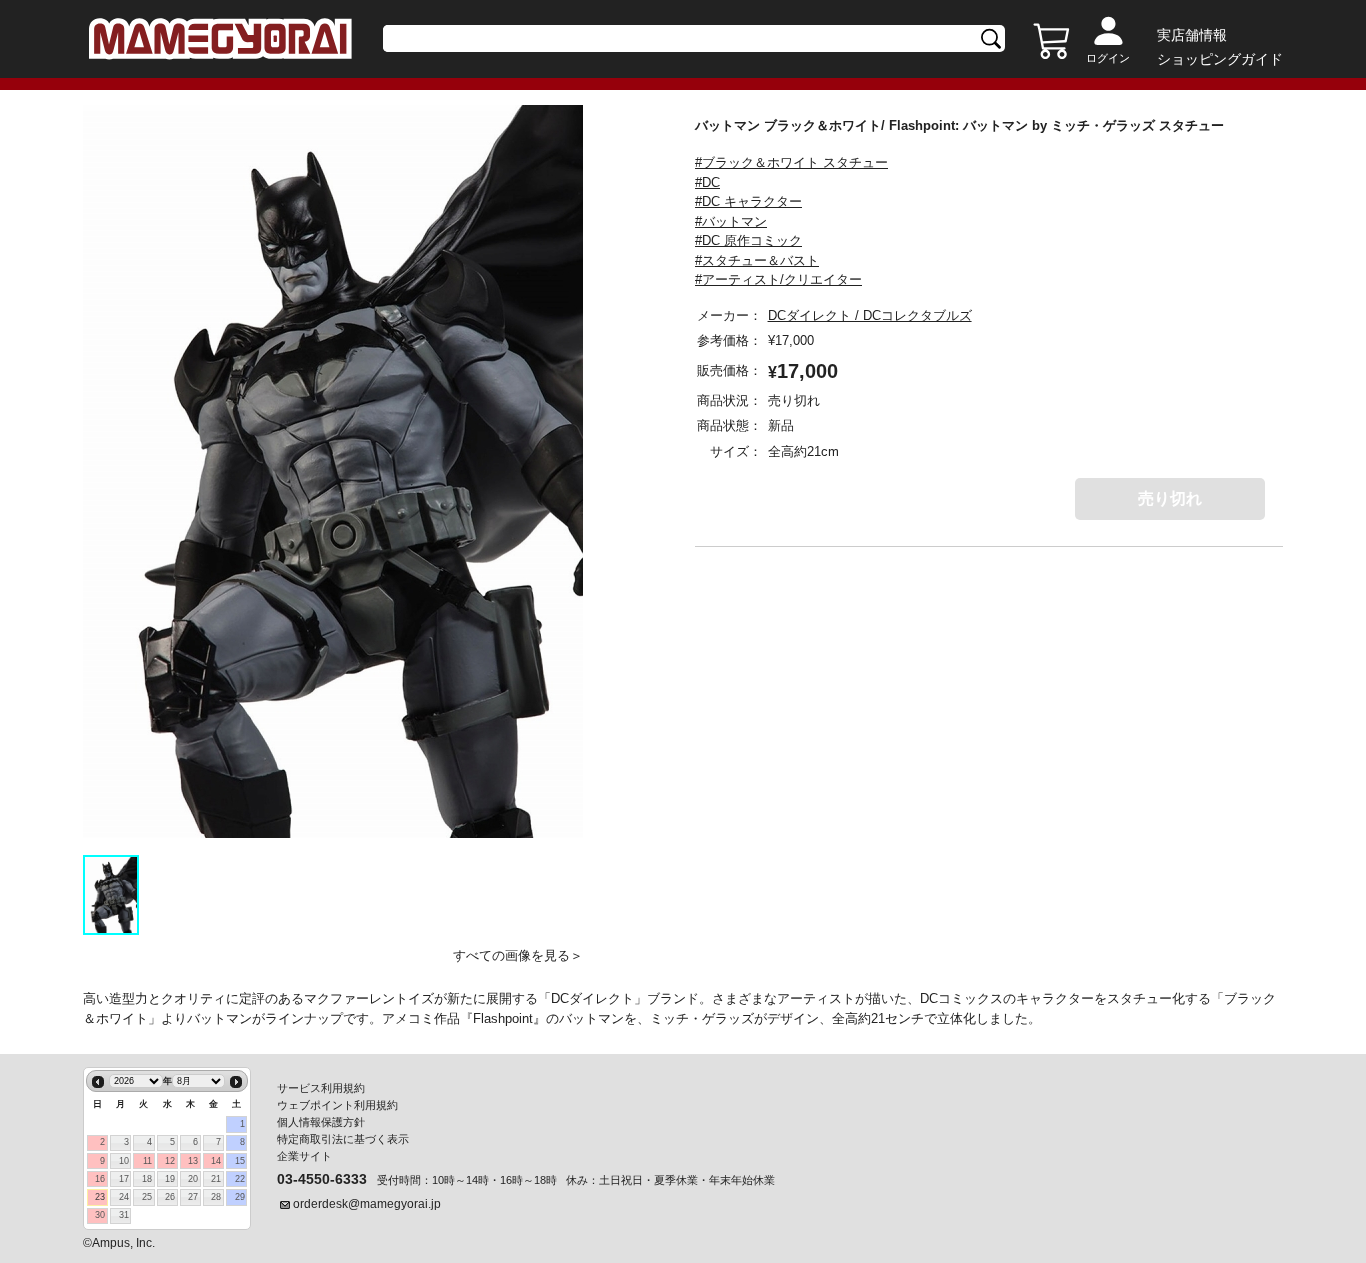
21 (216, 1179)
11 (147, 1161)
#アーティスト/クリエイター (778, 279)
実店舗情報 (1192, 35)
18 (147, 1179)
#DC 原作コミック (748, 240)
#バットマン (731, 221)
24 (124, 1197)
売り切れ (1170, 498)
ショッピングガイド (1220, 59)
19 (170, 1179)
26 (170, 1197)
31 (124, 1215)
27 (193, 1197)
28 (216, 1197)
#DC (707, 182)
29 (240, 1197)
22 (240, 1179)
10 (124, 1161)
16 (100, 1179)
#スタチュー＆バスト (757, 260)
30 (100, 1215)
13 (193, 1161)
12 (170, 1161)
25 (147, 1197)
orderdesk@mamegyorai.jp (367, 1204)
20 (193, 1179)
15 (240, 1161)
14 (216, 1161)
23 (100, 1197)
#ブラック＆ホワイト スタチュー (791, 162)
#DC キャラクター (748, 201)
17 (124, 1179)
